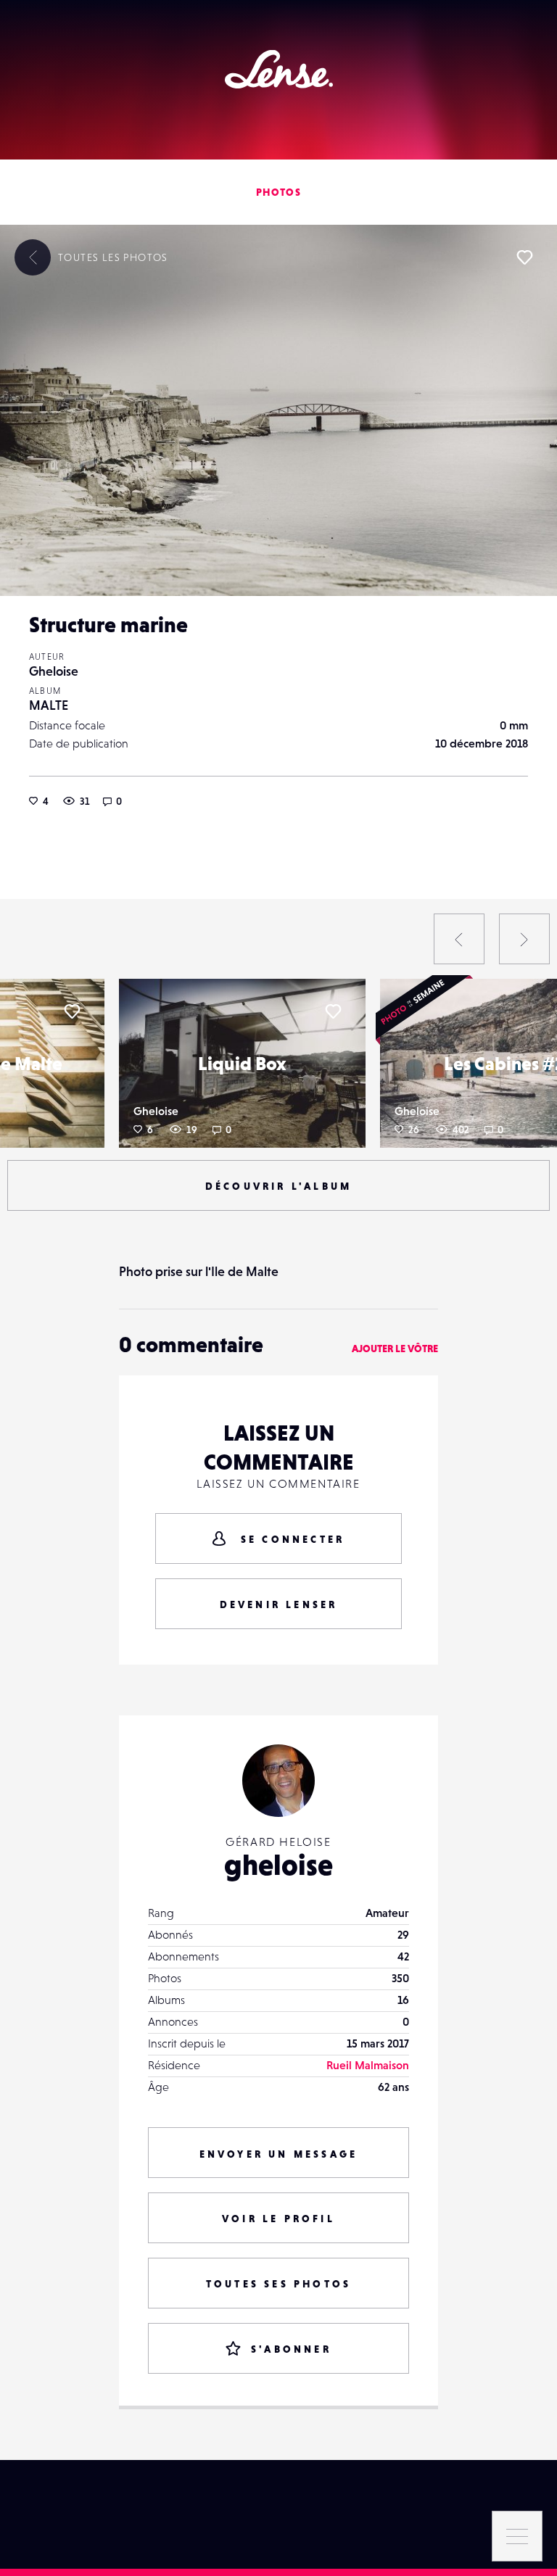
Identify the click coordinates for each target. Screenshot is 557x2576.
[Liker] (524, 257)
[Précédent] (459, 939)
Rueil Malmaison (368, 2065)
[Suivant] (524, 939)
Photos (278, 192)
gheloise (278, 1865)
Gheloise (54, 671)
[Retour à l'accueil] (279, 69)
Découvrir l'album (278, 1186)
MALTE (49, 705)
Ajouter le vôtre (395, 1349)
